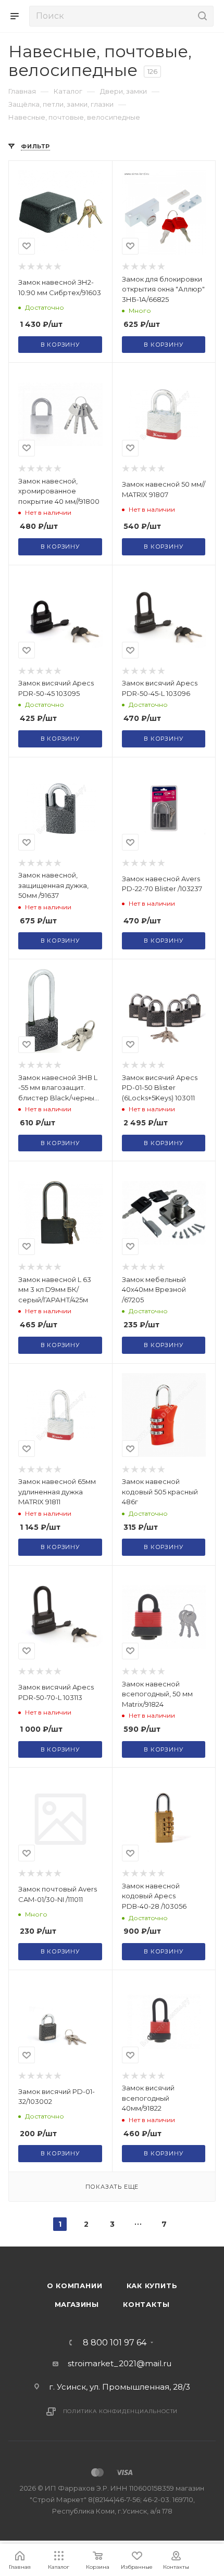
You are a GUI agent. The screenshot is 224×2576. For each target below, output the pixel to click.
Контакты (146, 2304)
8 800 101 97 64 (115, 2343)
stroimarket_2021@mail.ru (120, 2363)
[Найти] (201, 16)
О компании (75, 2286)
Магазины (77, 2304)
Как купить (152, 2286)
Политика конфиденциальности (121, 2411)
